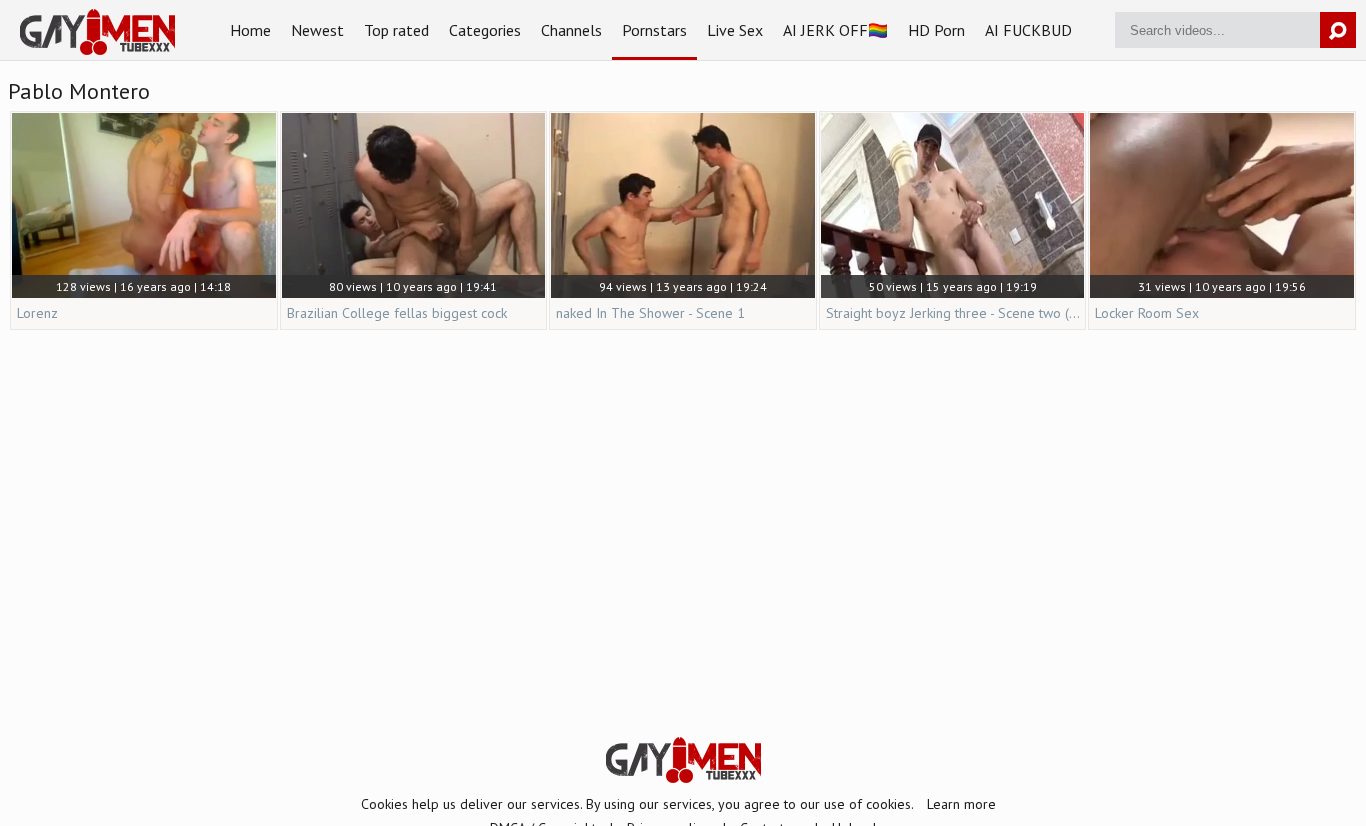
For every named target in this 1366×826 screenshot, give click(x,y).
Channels (571, 30)
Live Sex (735, 30)
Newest (317, 30)
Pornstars (654, 30)
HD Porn (936, 30)
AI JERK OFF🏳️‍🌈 (835, 30)
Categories (485, 30)
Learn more (961, 804)
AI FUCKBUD (1028, 30)
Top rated (396, 30)
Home (250, 30)
